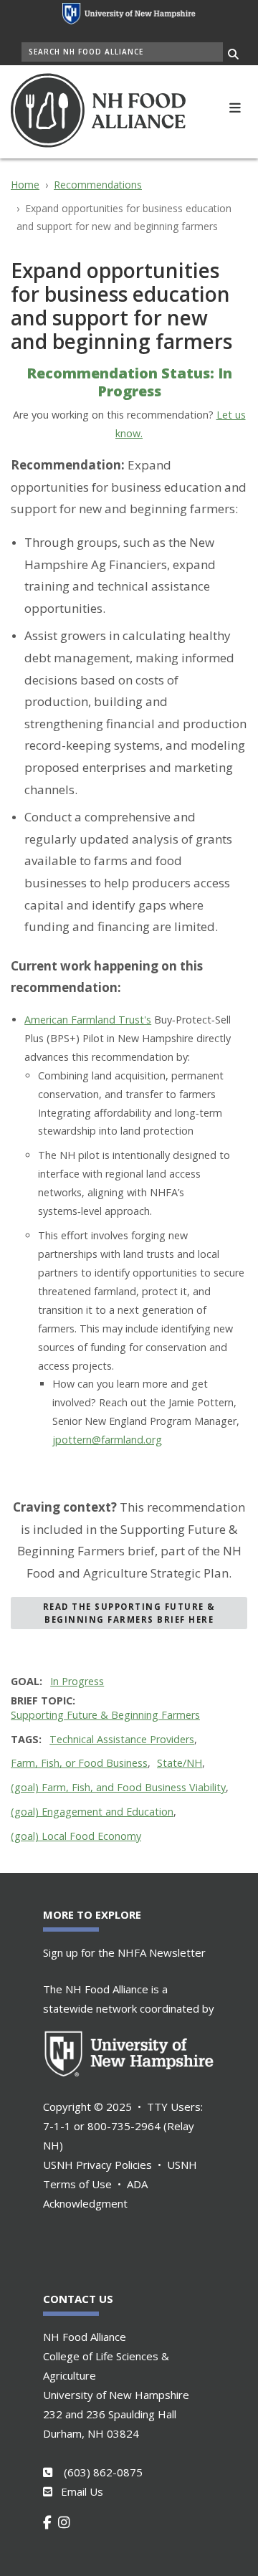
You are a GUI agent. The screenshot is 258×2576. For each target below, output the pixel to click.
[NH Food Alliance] (116, 110)
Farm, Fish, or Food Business (79, 1763)
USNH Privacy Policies (97, 2165)
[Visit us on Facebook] (51, 2522)
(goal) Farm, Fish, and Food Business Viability (118, 1787)
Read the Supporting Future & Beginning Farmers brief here (129, 1613)
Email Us (82, 2491)
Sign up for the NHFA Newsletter (124, 1952)
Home (25, 185)
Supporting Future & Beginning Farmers (105, 1715)
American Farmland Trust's (88, 1020)
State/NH (180, 1763)
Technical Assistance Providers (122, 1739)
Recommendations (98, 185)
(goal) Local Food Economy (76, 1836)
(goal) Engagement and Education (92, 1812)
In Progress (77, 1681)
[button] (235, 106)
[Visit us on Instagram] (67, 2522)
